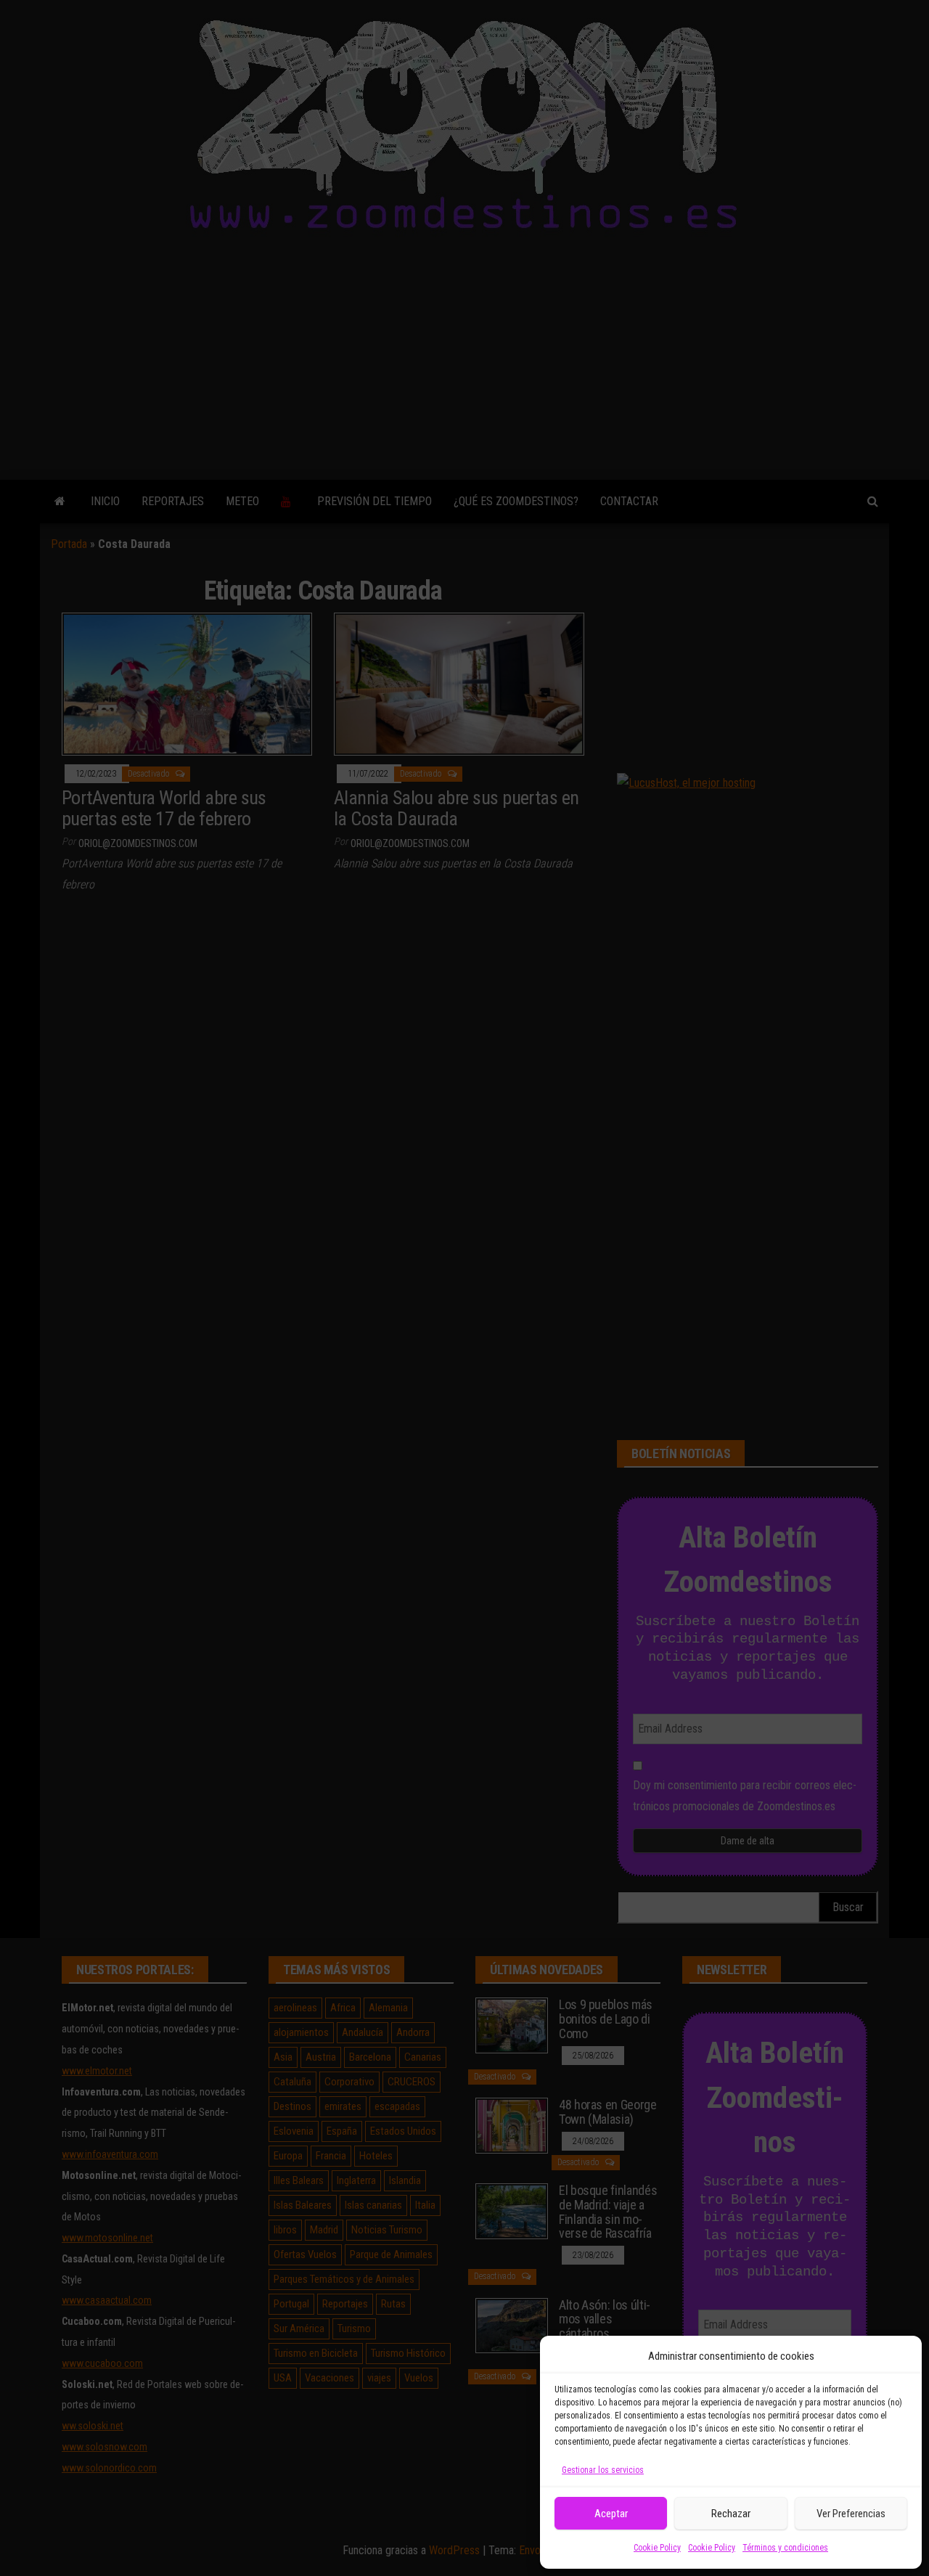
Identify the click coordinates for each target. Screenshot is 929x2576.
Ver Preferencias (851, 2514)
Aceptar (611, 2514)
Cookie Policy (657, 2548)
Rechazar (731, 2514)
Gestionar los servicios (603, 2470)
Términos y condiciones (785, 2548)
